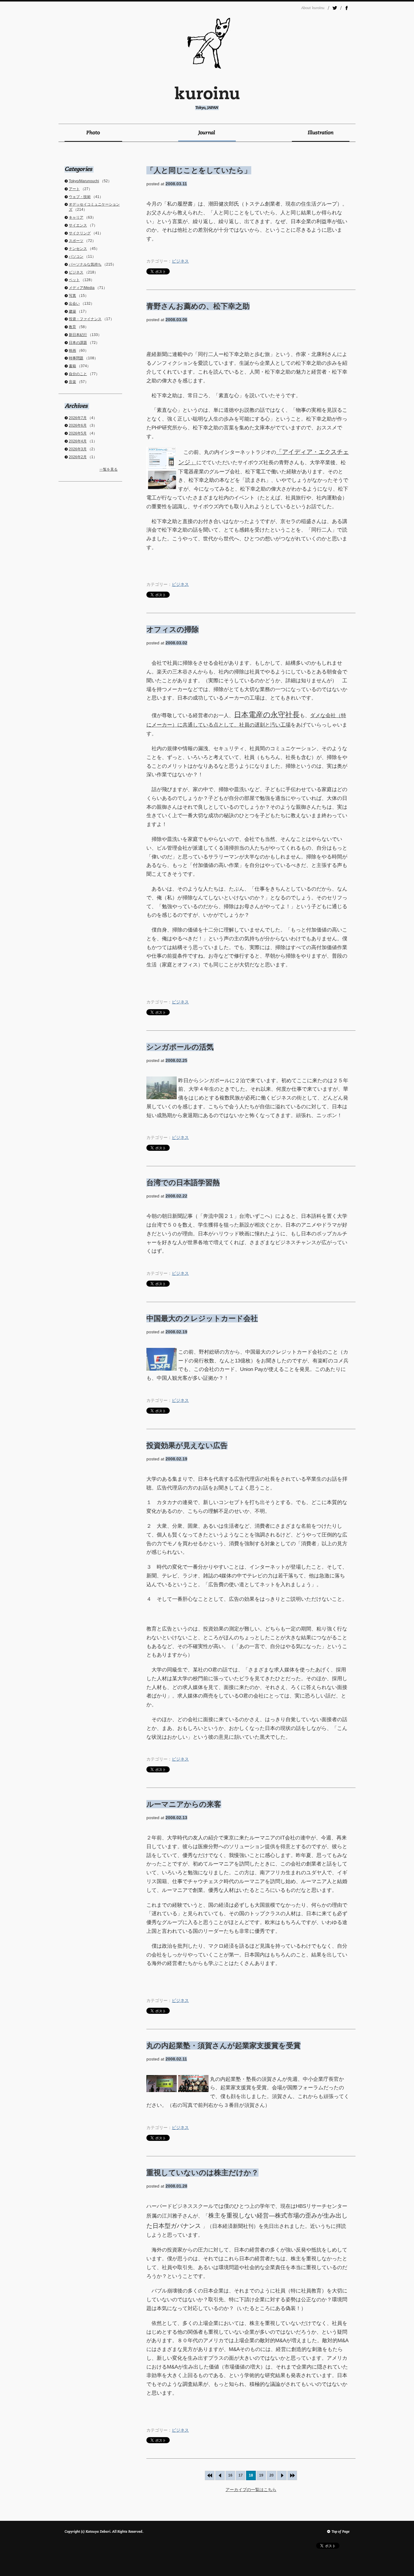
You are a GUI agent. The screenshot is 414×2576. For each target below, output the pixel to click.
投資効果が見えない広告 (187, 1445)
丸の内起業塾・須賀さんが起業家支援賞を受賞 (224, 2045)
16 (230, 2475)
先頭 (210, 2475)
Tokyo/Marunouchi (84, 181)
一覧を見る (109, 469)
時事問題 (76, 358)
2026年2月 (78, 457)
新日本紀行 (78, 335)
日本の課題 (78, 343)
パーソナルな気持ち (85, 264)
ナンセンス (78, 249)
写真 (72, 296)
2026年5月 (78, 433)
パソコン (76, 257)
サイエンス (78, 225)
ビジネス (180, 261)
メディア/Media (82, 288)
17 (241, 2475)
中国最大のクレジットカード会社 (202, 1318)
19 (261, 2475)
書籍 (72, 366)
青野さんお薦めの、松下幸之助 (198, 306)
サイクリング (80, 233)
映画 (72, 351)
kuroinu (207, 98)
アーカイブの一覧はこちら (251, 2490)
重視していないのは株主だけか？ (202, 2173)
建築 (72, 311)
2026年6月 (78, 425)
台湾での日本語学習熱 (183, 1182)
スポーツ (76, 241)
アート (74, 189)
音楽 (72, 382)
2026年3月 (78, 449)
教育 (72, 327)
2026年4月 (78, 441)
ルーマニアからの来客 (184, 1804)
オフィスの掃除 (173, 629)
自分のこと (78, 374)
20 (272, 2475)
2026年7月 (78, 418)
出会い (74, 304)
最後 (292, 2475)
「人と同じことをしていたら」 (199, 170)
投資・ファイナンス (85, 319)
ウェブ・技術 (80, 197)
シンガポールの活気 (180, 1047)
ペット (74, 280)
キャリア (76, 217)
